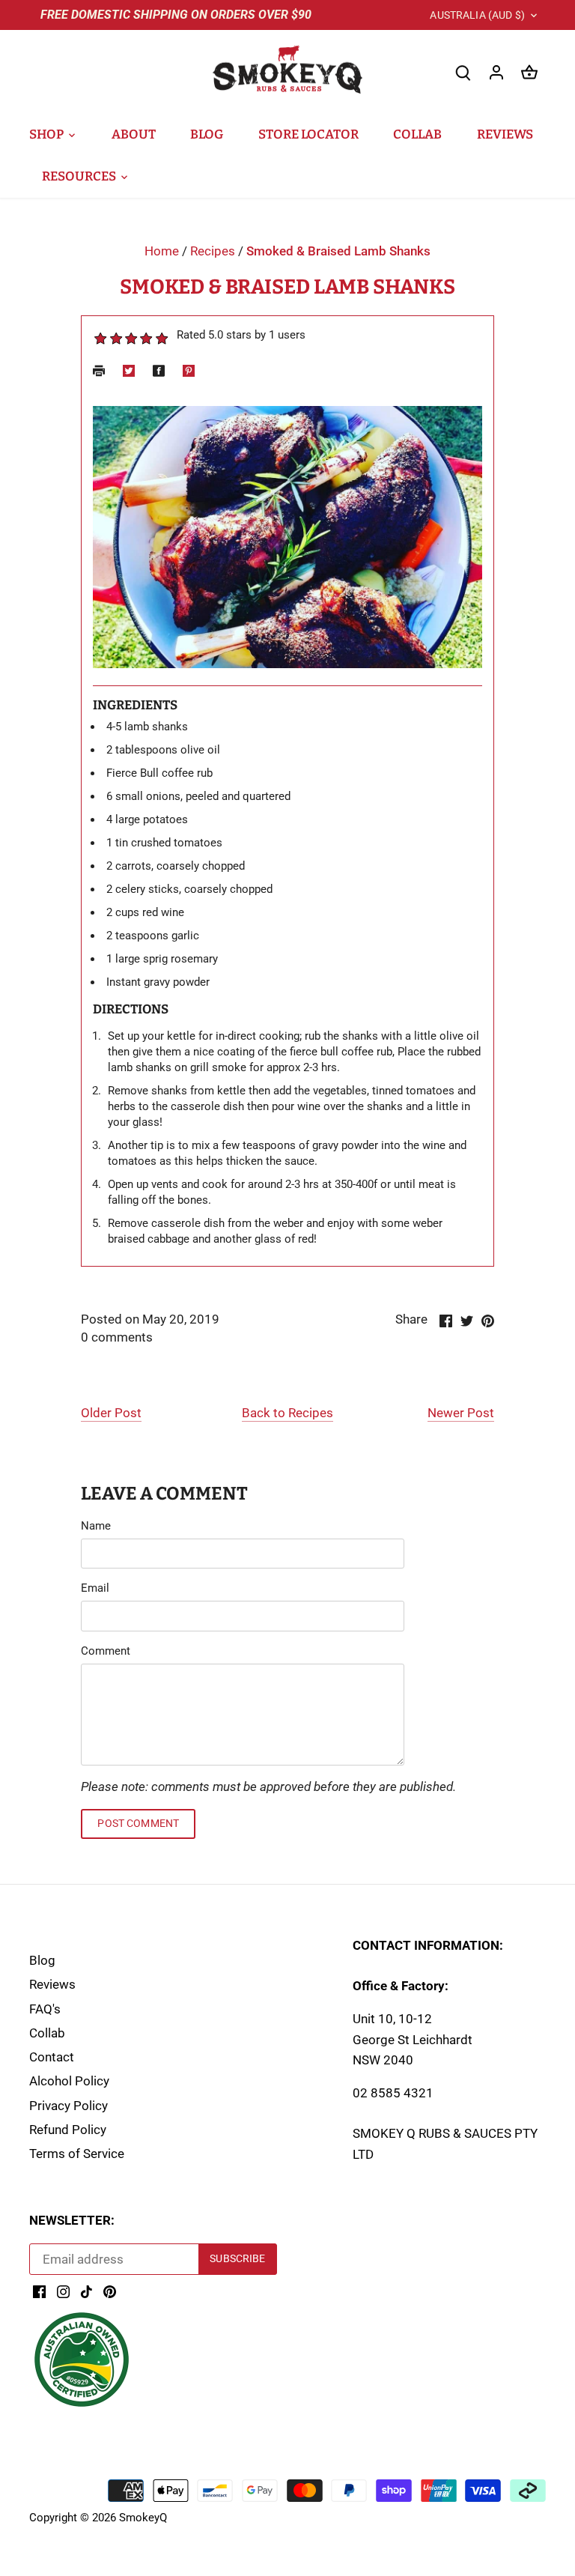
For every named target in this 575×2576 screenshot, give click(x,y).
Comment (106, 1651)
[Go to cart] (529, 72)
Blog (42, 1960)
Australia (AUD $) (477, 15)
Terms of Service (77, 2154)
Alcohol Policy (69, 2081)
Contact (52, 2057)
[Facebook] (39, 2291)
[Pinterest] (110, 2291)
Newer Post (461, 1413)
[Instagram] (63, 2291)
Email (95, 1588)
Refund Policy (68, 2130)
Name (96, 1526)
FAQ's (45, 2009)
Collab (47, 2033)
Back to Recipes (287, 1413)
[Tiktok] (86, 2291)
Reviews (52, 1984)
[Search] (463, 72)
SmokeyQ (143, 2518)
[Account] (496, 72)
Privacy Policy (69, 2106)
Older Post (111, 1413)
